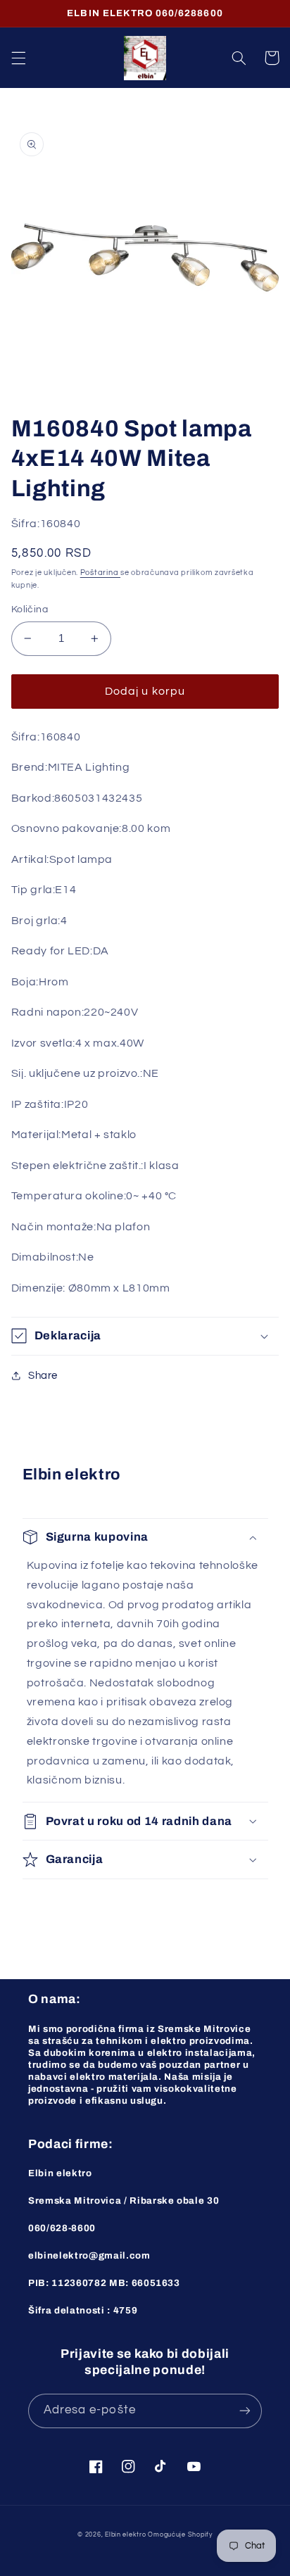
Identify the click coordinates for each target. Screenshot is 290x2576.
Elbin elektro (126, 2535)
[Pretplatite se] (245, 2411)
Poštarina (100, 573)
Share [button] (43, 1376)
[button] (18, 58)
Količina (30, 610)
